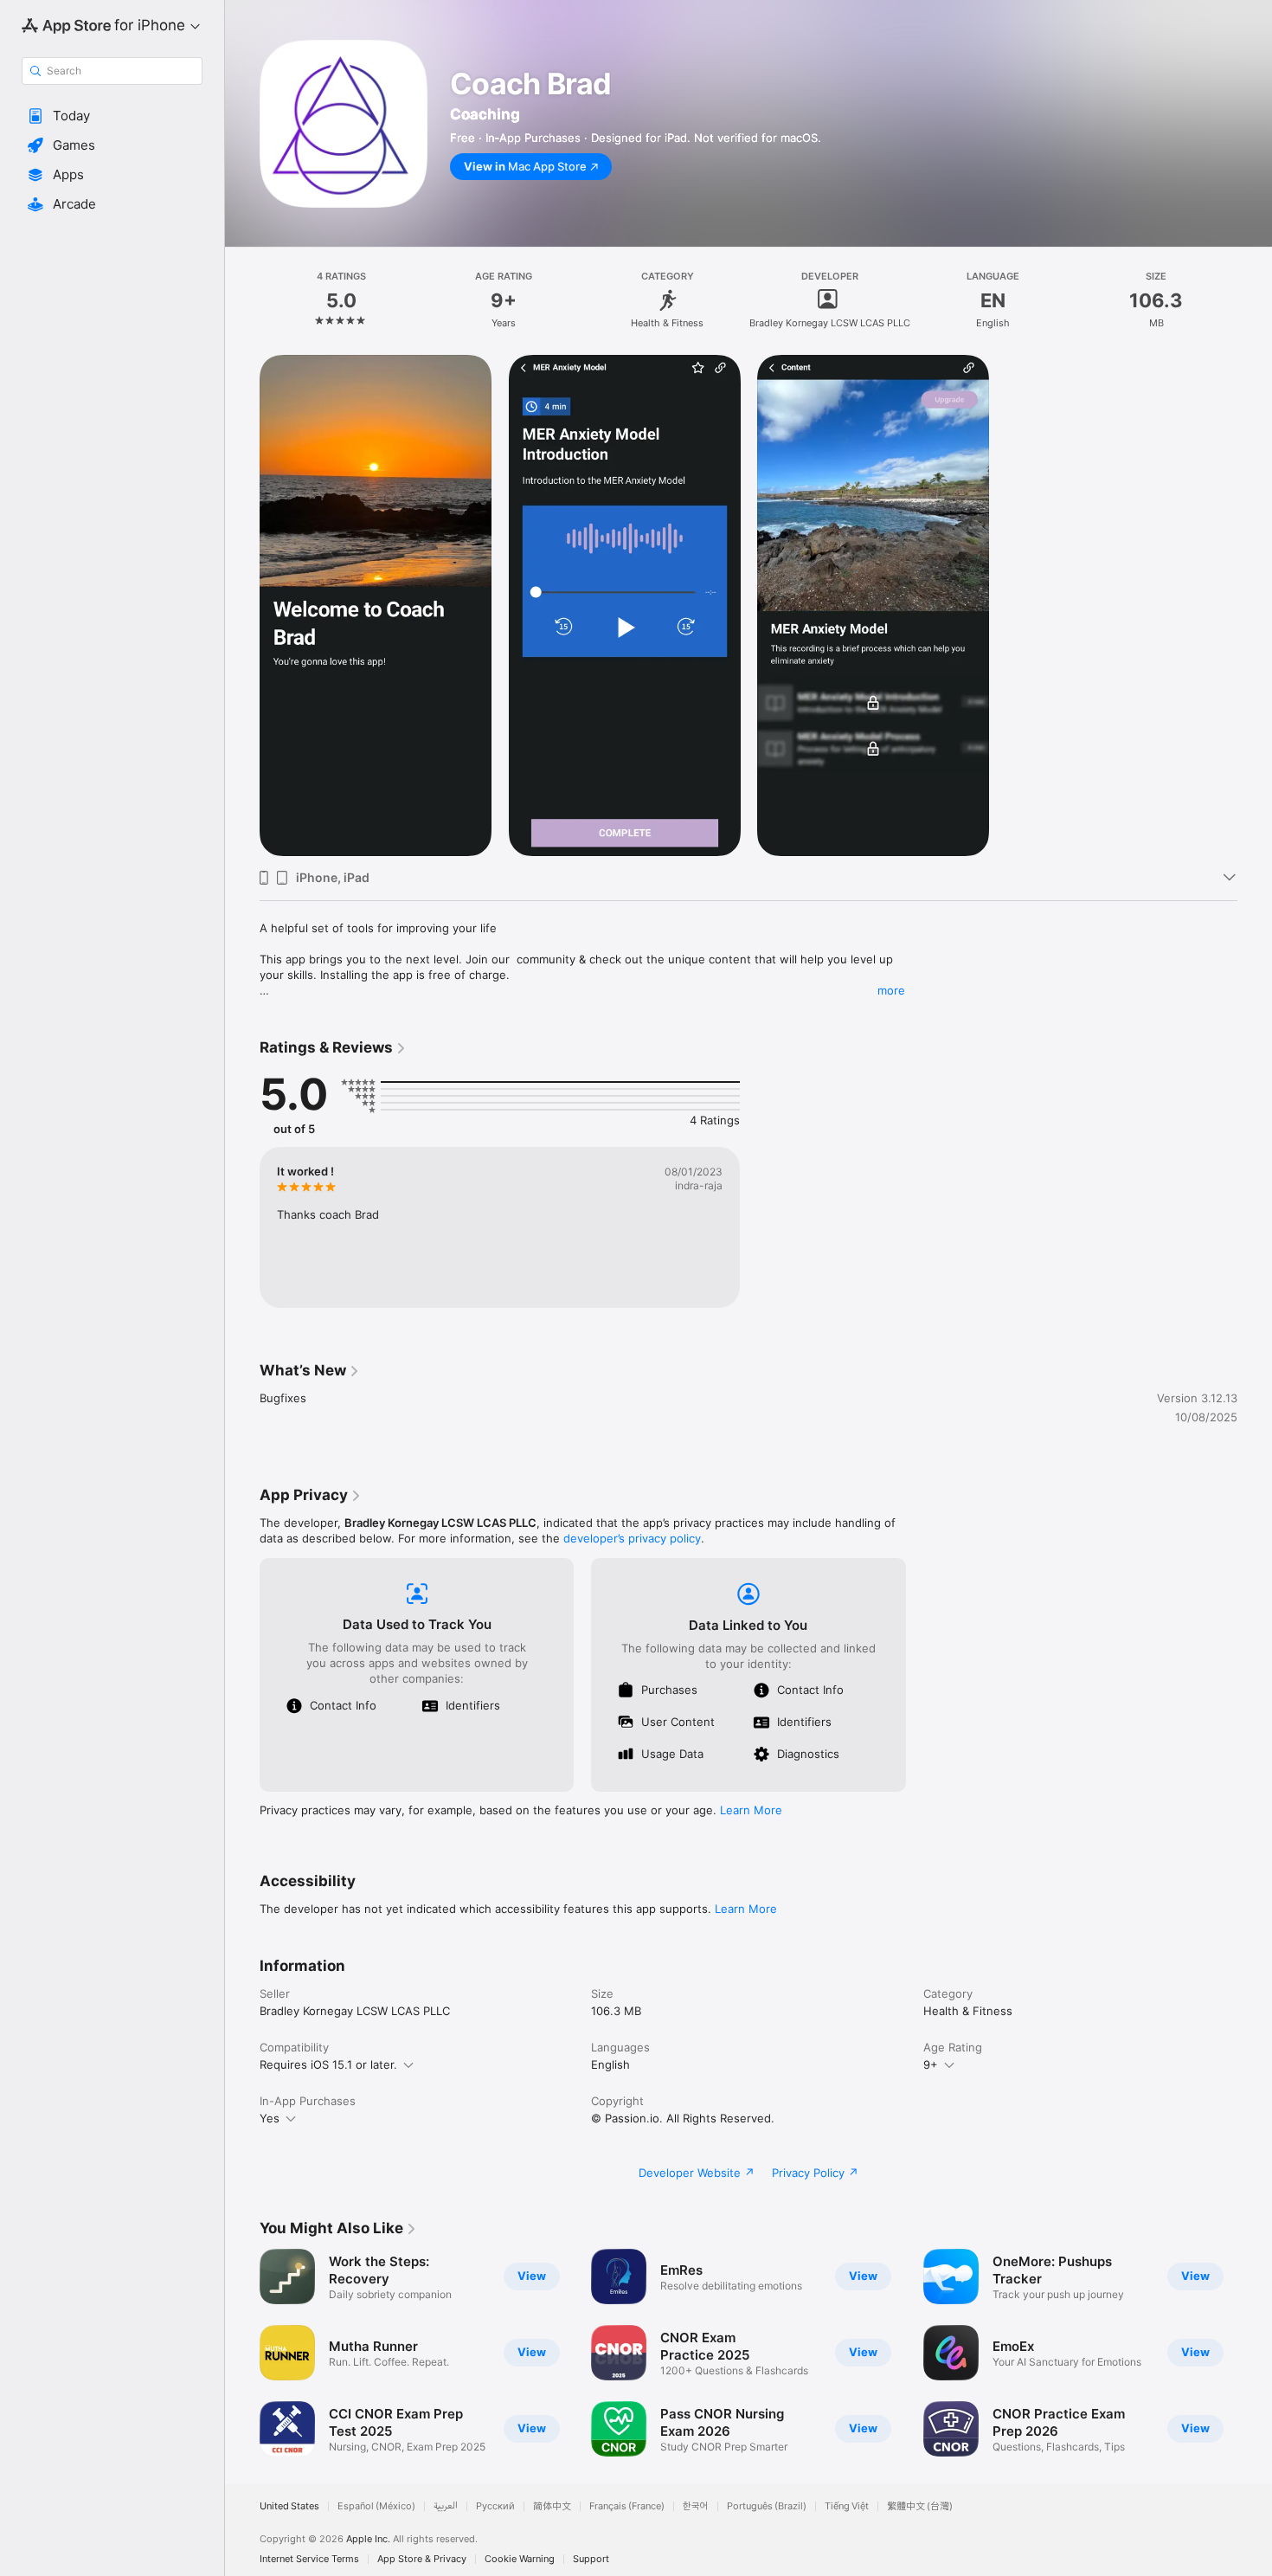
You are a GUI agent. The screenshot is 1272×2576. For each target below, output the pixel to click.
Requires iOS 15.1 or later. (328, 2064)
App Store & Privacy (422, 2559)
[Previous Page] (242, 2353)
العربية (446, 2506)
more (891, 990)
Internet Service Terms (309, 2559)
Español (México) (376, 2506)
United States (289, 2506)
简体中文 (552, 2506)
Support (591, 2559)
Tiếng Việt (847, 2506)
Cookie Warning (520, 2559)
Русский (495, 2506)
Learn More (751, 1810)
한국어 (696, 2506)
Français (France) (627, 2506)
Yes (270, 2118)
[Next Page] (1255, 2353)
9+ (931, 2064)
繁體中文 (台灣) (920, 2506)
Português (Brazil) (767, 2506)
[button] (112, 116)
